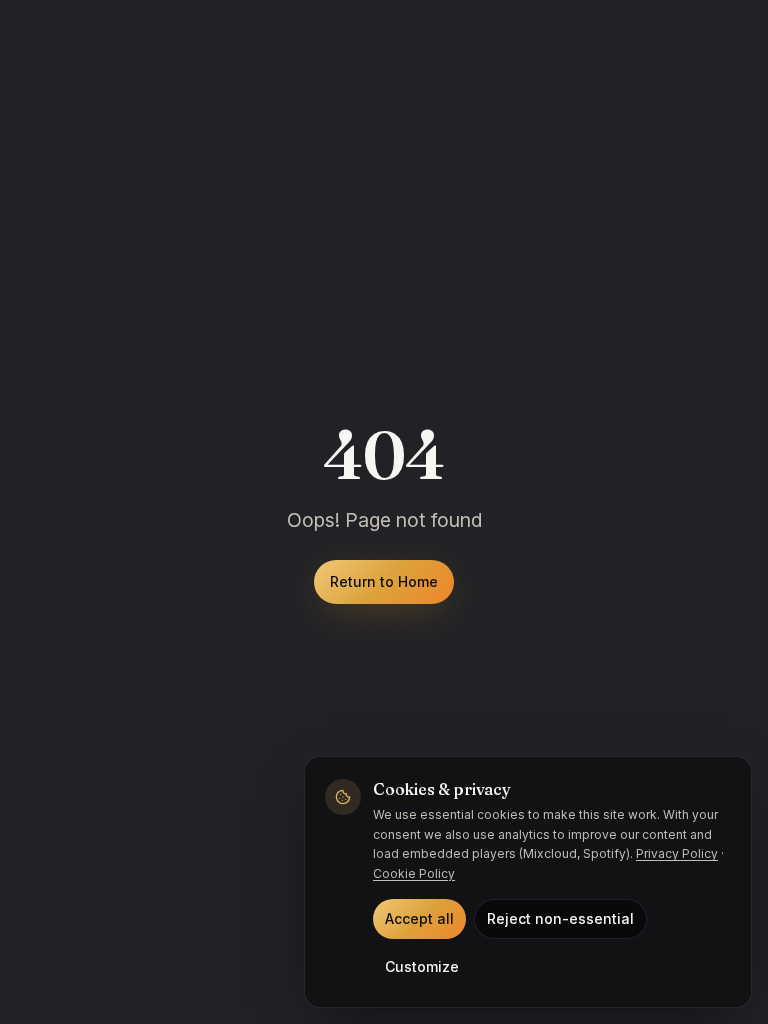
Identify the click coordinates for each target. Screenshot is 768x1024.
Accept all (419, 918)
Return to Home (384, 581)
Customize (422, 966)
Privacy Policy (677, 853)
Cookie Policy (414, 873)
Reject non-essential (560, 918)
